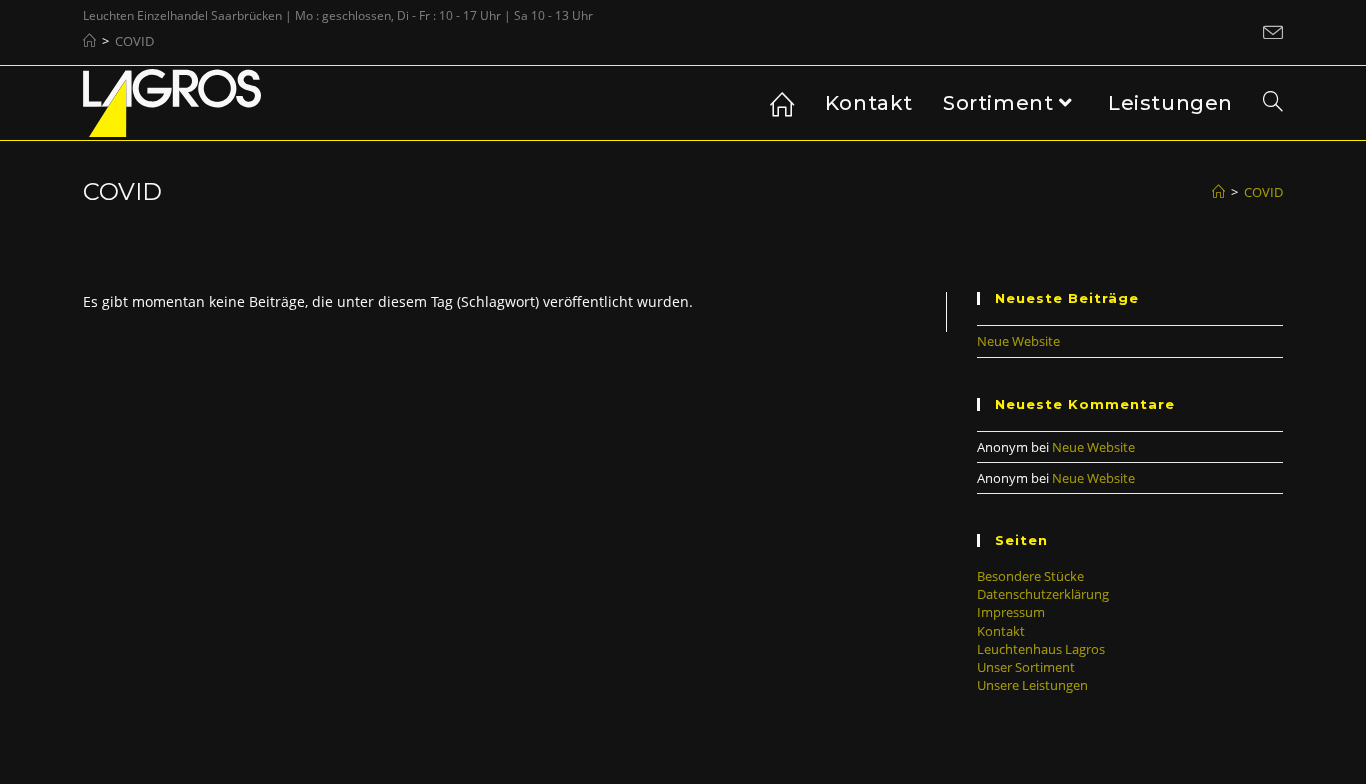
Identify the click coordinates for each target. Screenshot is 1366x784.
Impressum (1011, 612)
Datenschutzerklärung (1043, 594)
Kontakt (1001, 631)
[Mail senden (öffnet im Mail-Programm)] (1270, 33)
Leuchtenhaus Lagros (1041, 649)
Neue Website (1018, 341)
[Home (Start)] (89, 41)
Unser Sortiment (1026, 667)
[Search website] (1273, 103)
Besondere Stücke (1030, 576)
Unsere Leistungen (1032, 685)
